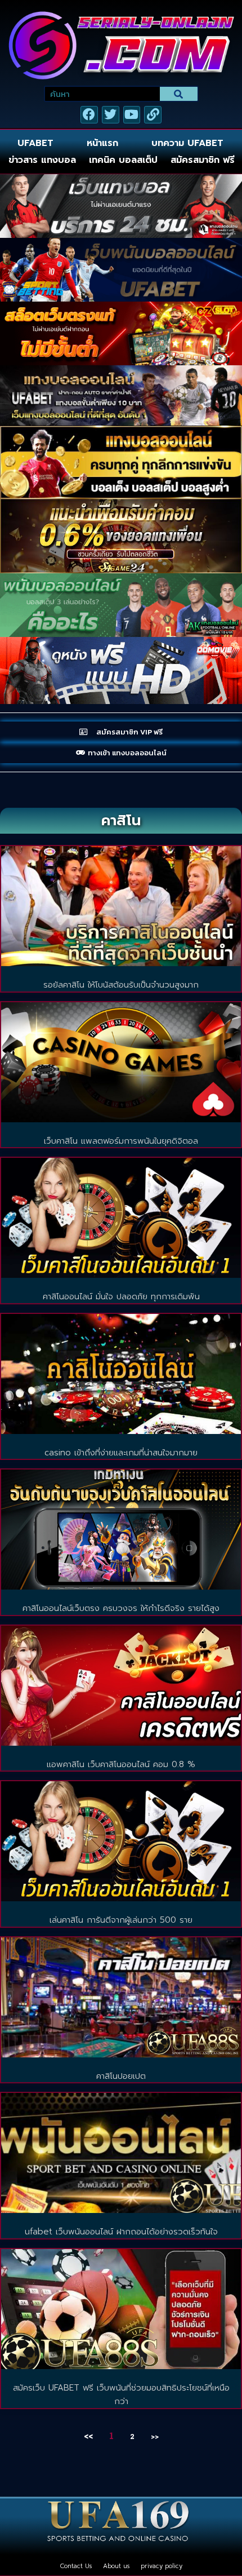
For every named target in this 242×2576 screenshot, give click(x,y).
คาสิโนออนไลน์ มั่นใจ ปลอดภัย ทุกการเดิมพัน (121, 1296)
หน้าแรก (102, 143)
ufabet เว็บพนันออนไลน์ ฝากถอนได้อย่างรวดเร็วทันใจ (121, 2232)
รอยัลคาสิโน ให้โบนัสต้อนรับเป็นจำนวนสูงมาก (121, 985)
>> (155, 2436)
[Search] (179, 94)
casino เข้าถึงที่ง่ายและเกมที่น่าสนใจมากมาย (121, 1453)
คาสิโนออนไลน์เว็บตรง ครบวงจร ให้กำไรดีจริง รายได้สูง (121, 1608)
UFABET (35, 143)
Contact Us (76, 2566)
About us (116, 2566)
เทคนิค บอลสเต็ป (123, 160)
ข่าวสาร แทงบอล (42, 160)
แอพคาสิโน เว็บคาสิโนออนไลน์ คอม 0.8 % (121, 1764)
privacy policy (162, 2566)
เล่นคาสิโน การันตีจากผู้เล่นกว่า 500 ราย (121, 1920)
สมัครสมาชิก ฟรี (203, 160)
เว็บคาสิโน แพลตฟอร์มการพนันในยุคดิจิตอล (121, 1141)
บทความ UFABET (187, 143)
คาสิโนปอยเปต (121, 2076)
